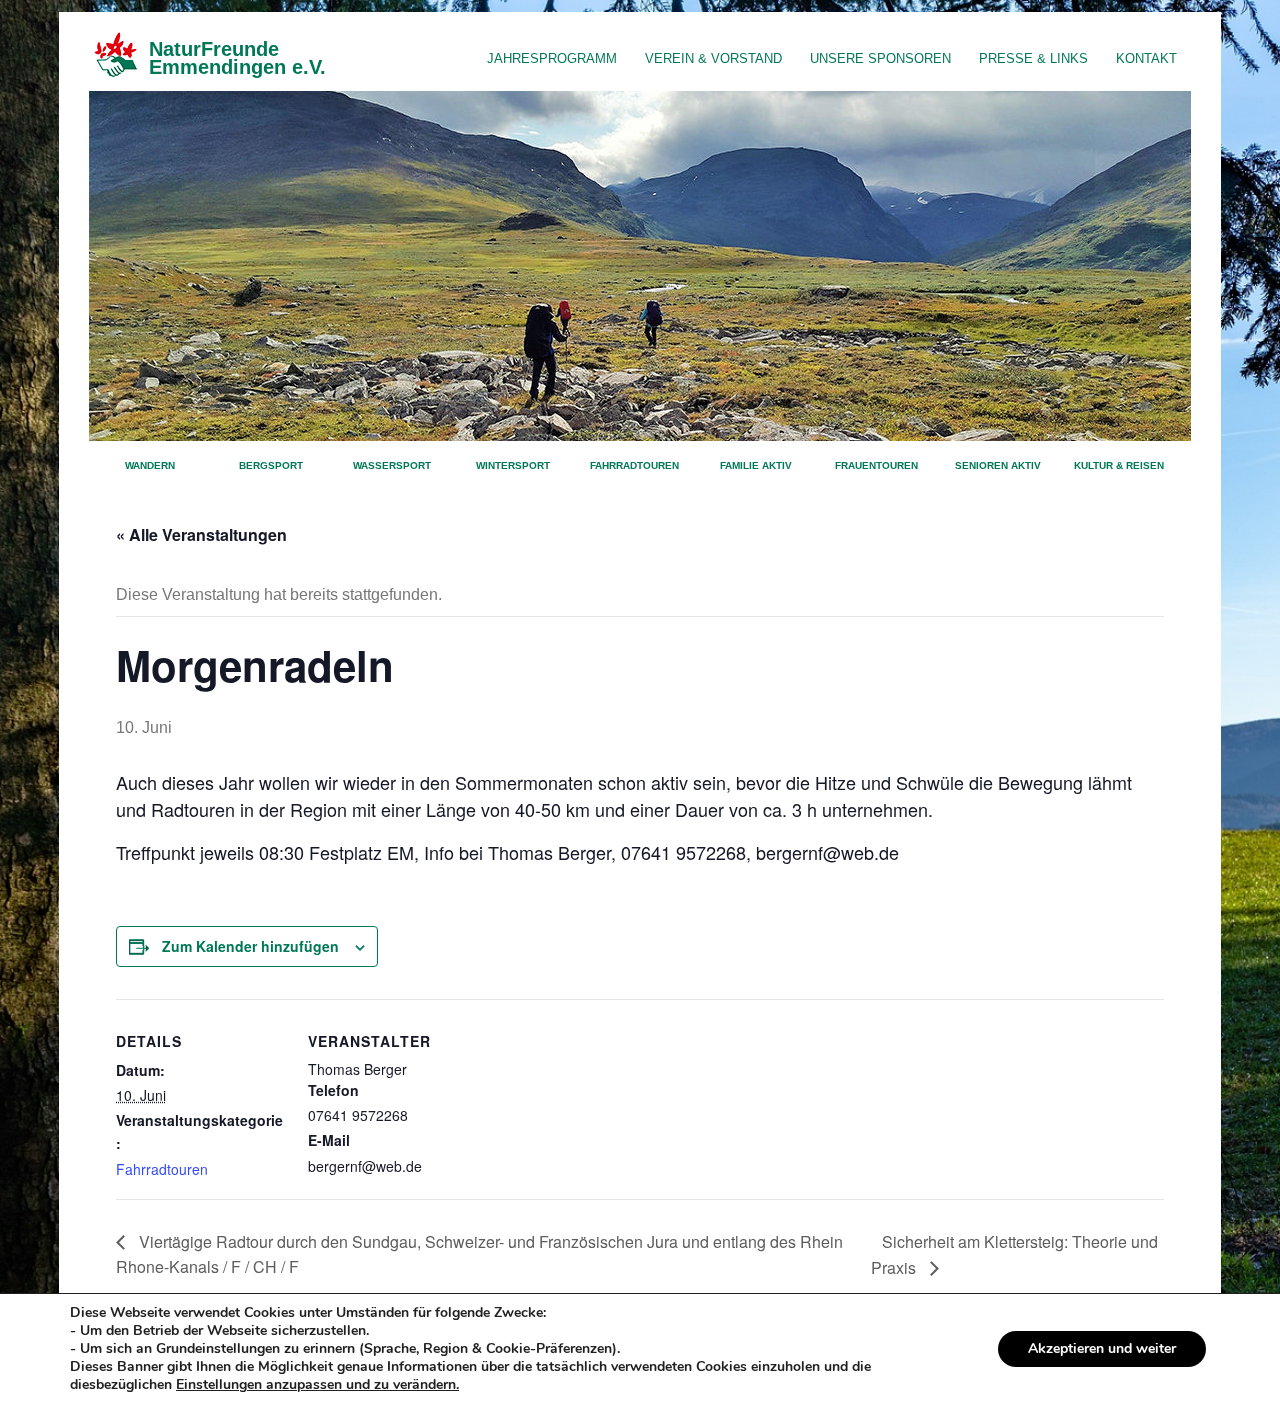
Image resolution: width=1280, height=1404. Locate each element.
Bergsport (271, 465)
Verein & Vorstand (713, 58)
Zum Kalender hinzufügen (250, 946)
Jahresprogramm (552, 58)
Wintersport (513, 465)
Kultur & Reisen (1119, 465)
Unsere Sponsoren (880, 58)
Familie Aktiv (756, 465)
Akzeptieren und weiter (1102, 1348)
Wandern (150, 465)
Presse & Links (1033, 58)
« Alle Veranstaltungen (201, 534)
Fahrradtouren (634, 465)
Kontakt (1146, 58)
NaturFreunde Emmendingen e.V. (237, 58)
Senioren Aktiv (998, 465)
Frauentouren (876, 465)
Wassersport (392, 465)
